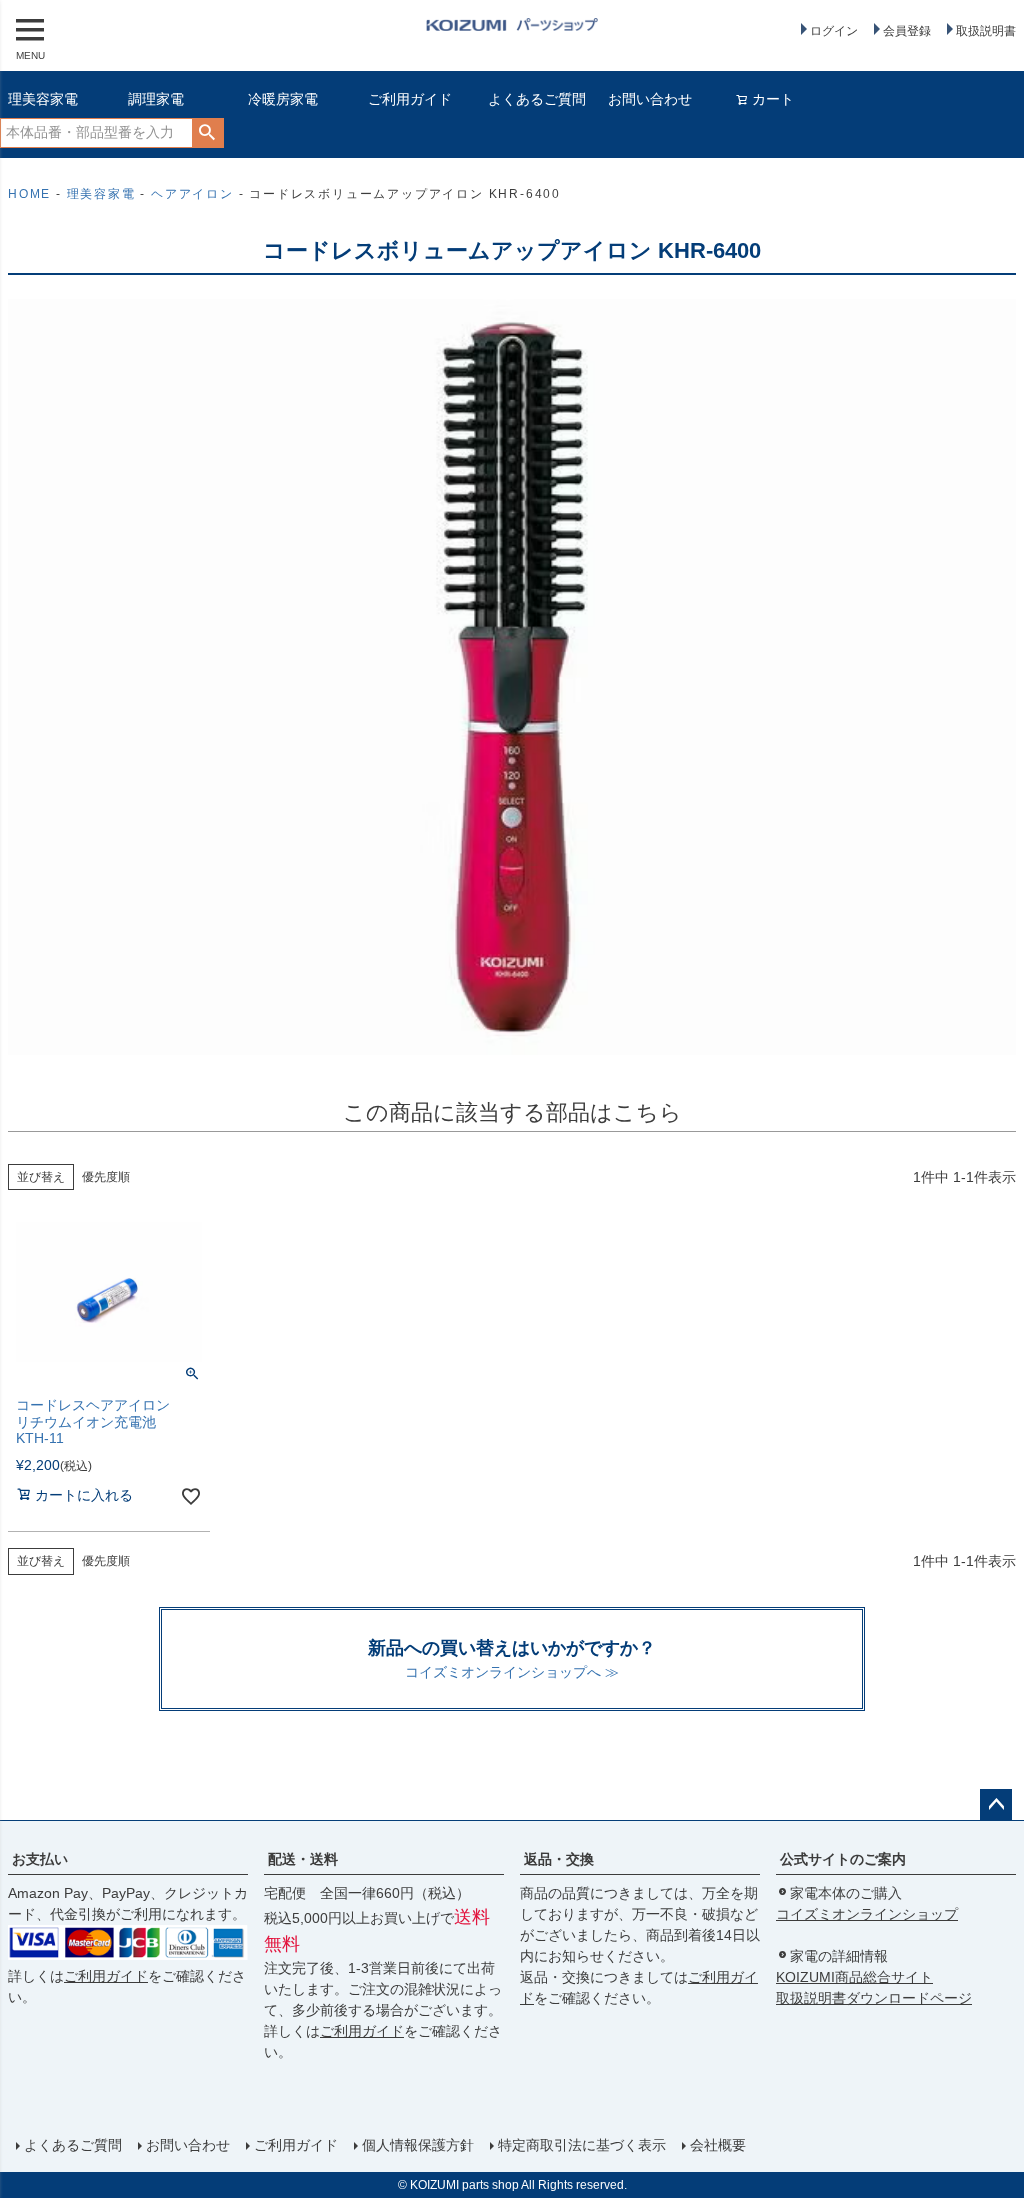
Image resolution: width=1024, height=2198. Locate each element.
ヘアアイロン (192, 194)
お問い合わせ (650, 99)
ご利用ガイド (410, 99)
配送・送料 (303, 1859)
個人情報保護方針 (418, 2145)
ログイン (834, 31)
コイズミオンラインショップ (867, 1914)
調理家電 (156, 99)
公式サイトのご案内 (843, 1859)
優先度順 (106, 1177)
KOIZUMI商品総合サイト (854, 1977)
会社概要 (718, 2145)
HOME (29, 194)
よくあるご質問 (537, 99)
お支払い (40, 1859)
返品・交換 (559, 1859)
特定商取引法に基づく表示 (582, 2145)
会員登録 (907, 31)
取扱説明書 (986, 31)
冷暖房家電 (283, 99)
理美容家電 (43, 99)
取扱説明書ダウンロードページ (874, 1998)
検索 (207, 133)
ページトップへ (996, 1805)
